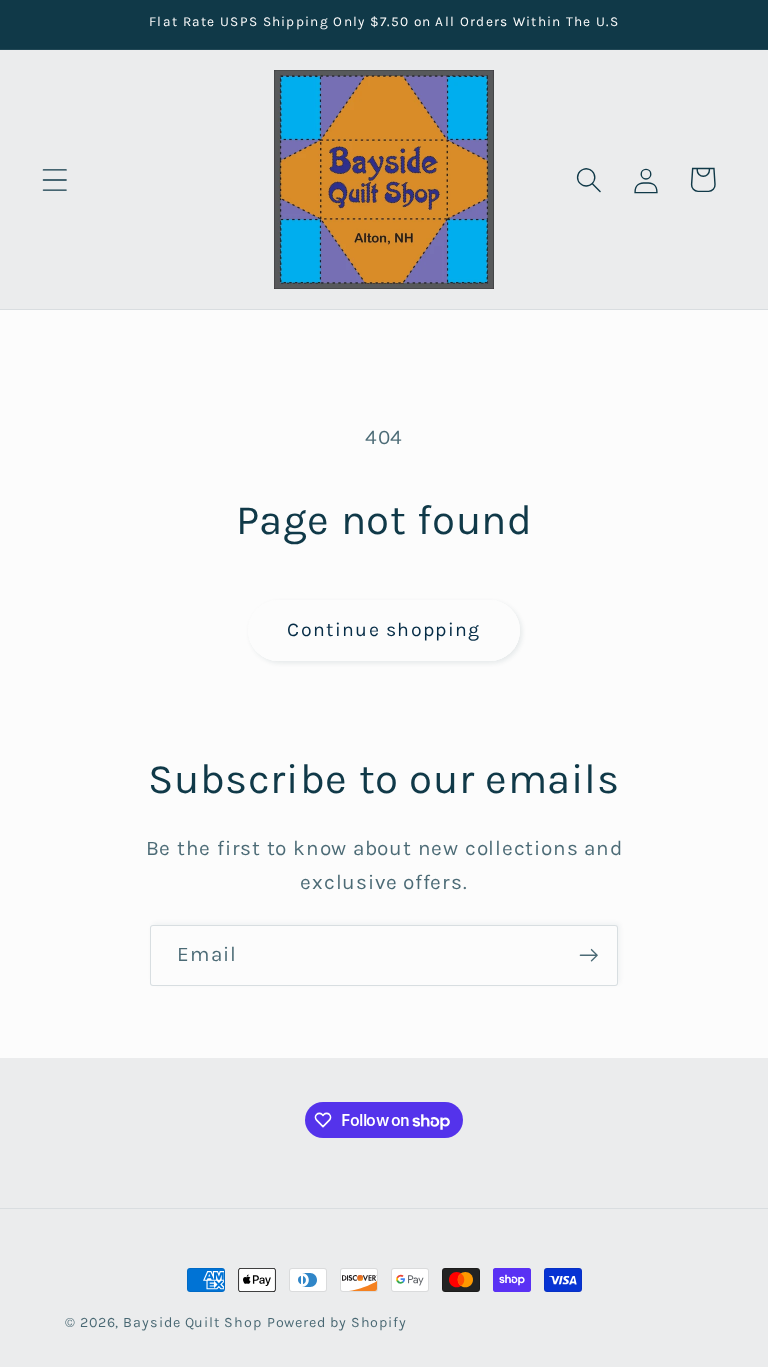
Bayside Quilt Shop (192, 1322)
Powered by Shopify (337, 1322)
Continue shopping (383, 629)
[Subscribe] (588, 955)
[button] (54, 179)
